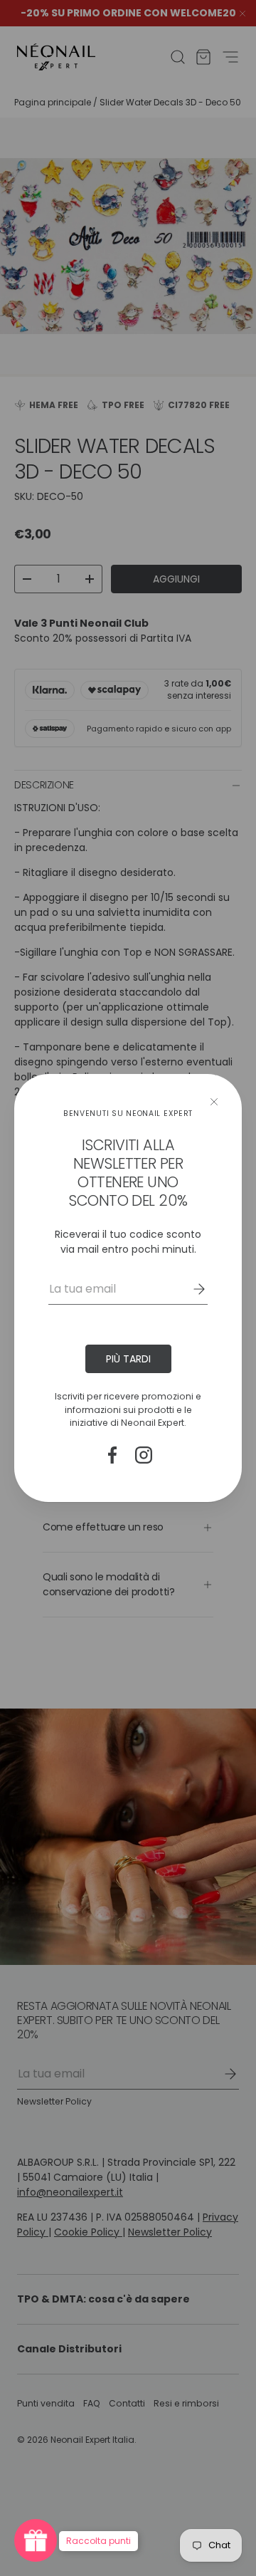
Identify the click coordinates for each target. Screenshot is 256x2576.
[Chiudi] (214, 1102)
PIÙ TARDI (128, 1359)
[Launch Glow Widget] (36, 2540)
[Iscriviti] (189, 1289)
